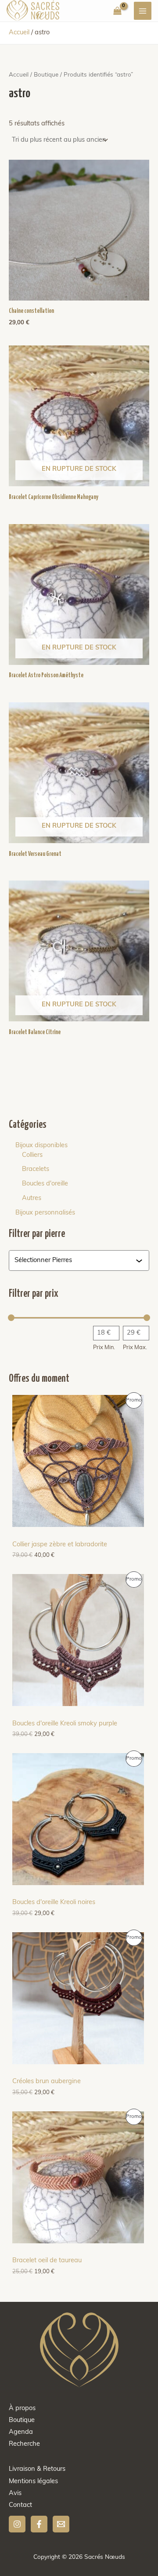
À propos (22, 2409)
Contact (20, 2505)
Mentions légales (33, 2482)
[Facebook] (39, 2524)
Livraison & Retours (37, 2469)
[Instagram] (17, 2524)
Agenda (21, 2432)
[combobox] (75, 1260)
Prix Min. (104, 1348)
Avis (15, 2493)
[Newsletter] (61, 2524)
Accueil (19, 33)
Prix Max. (135, 1348)
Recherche (24, 2444)
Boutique (46, 75)
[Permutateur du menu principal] (143, 11)
